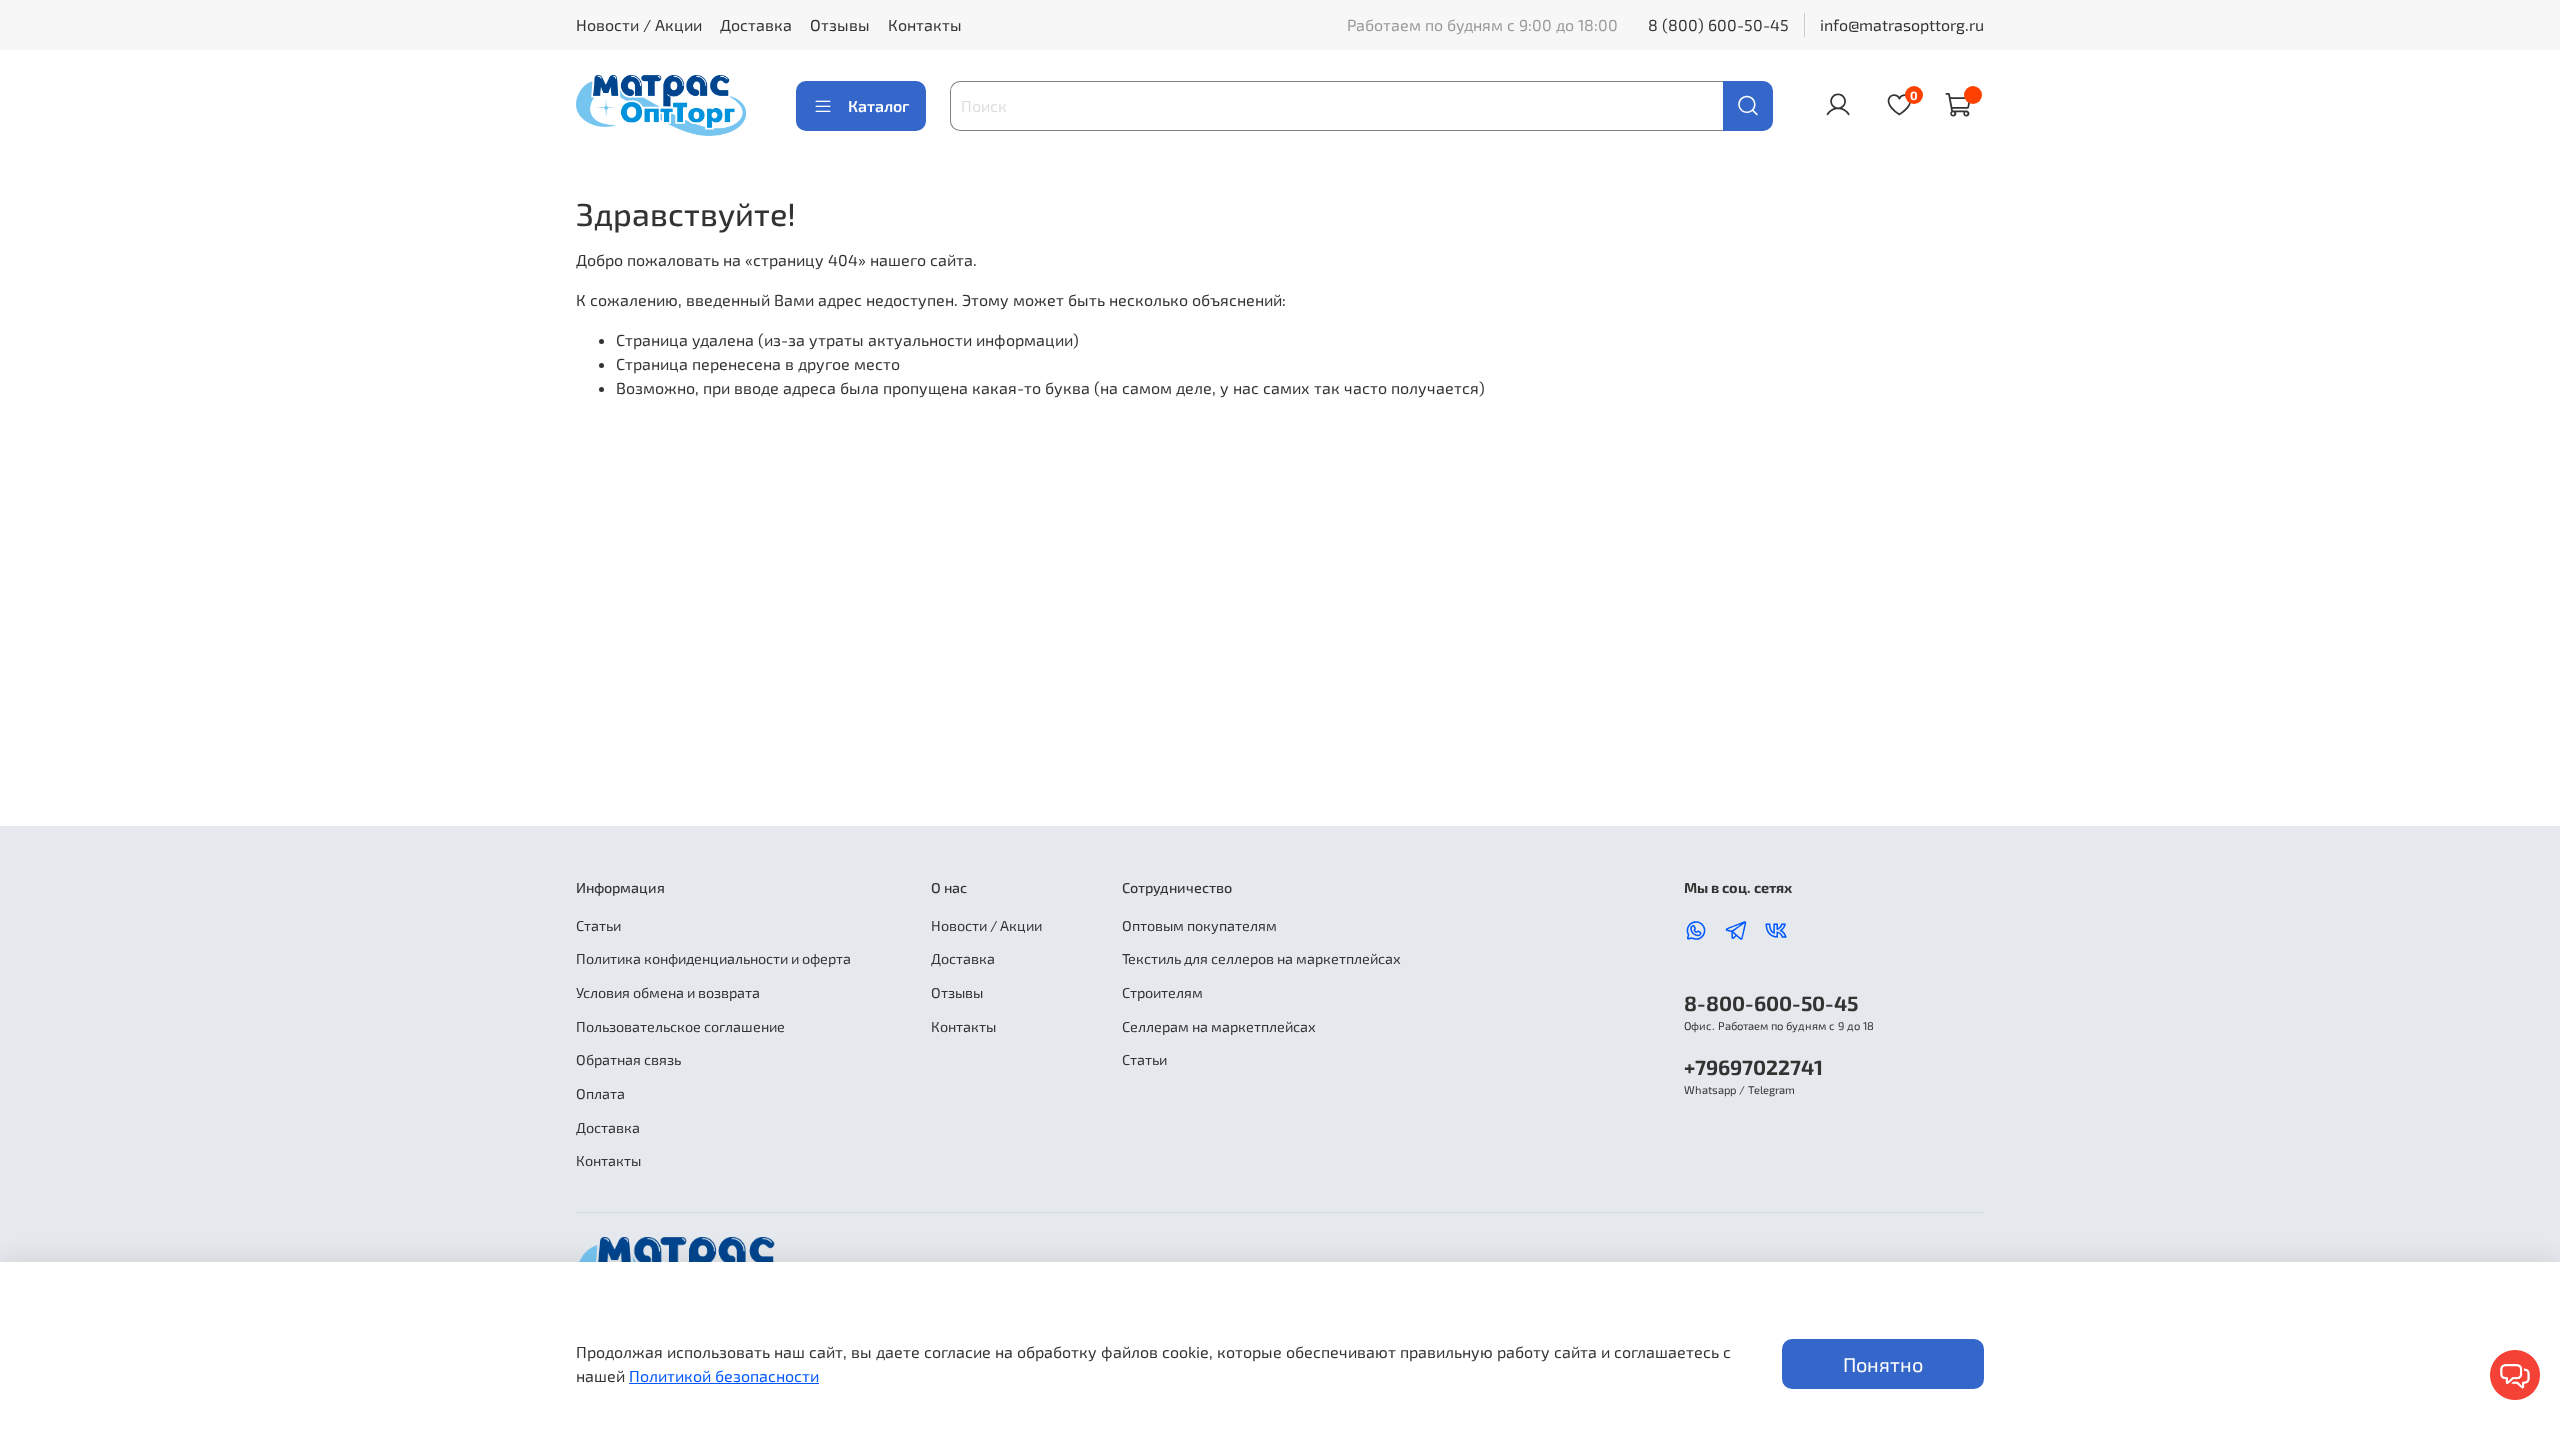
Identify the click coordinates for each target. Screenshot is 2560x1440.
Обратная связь (628, 1059)
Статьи (598, 925)
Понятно (1883, 1364)
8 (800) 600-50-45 (1718, 24)
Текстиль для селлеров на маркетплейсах (1261, 958)
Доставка (756, 24)
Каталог (878, 105)
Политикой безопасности (724, 1375)
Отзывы (840, 24)
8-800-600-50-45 (1771, 1002)
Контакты (925, 24)
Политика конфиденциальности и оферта (713, 958)
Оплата (600, 1093)
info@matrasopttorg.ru (1902, 24)
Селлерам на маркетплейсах (1219, 1026)
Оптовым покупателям (1199, 925)
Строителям (1162, 992)
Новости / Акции (639, 24)
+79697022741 (1753, 1066)
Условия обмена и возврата (668, 992)
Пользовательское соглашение (680, 1026)
